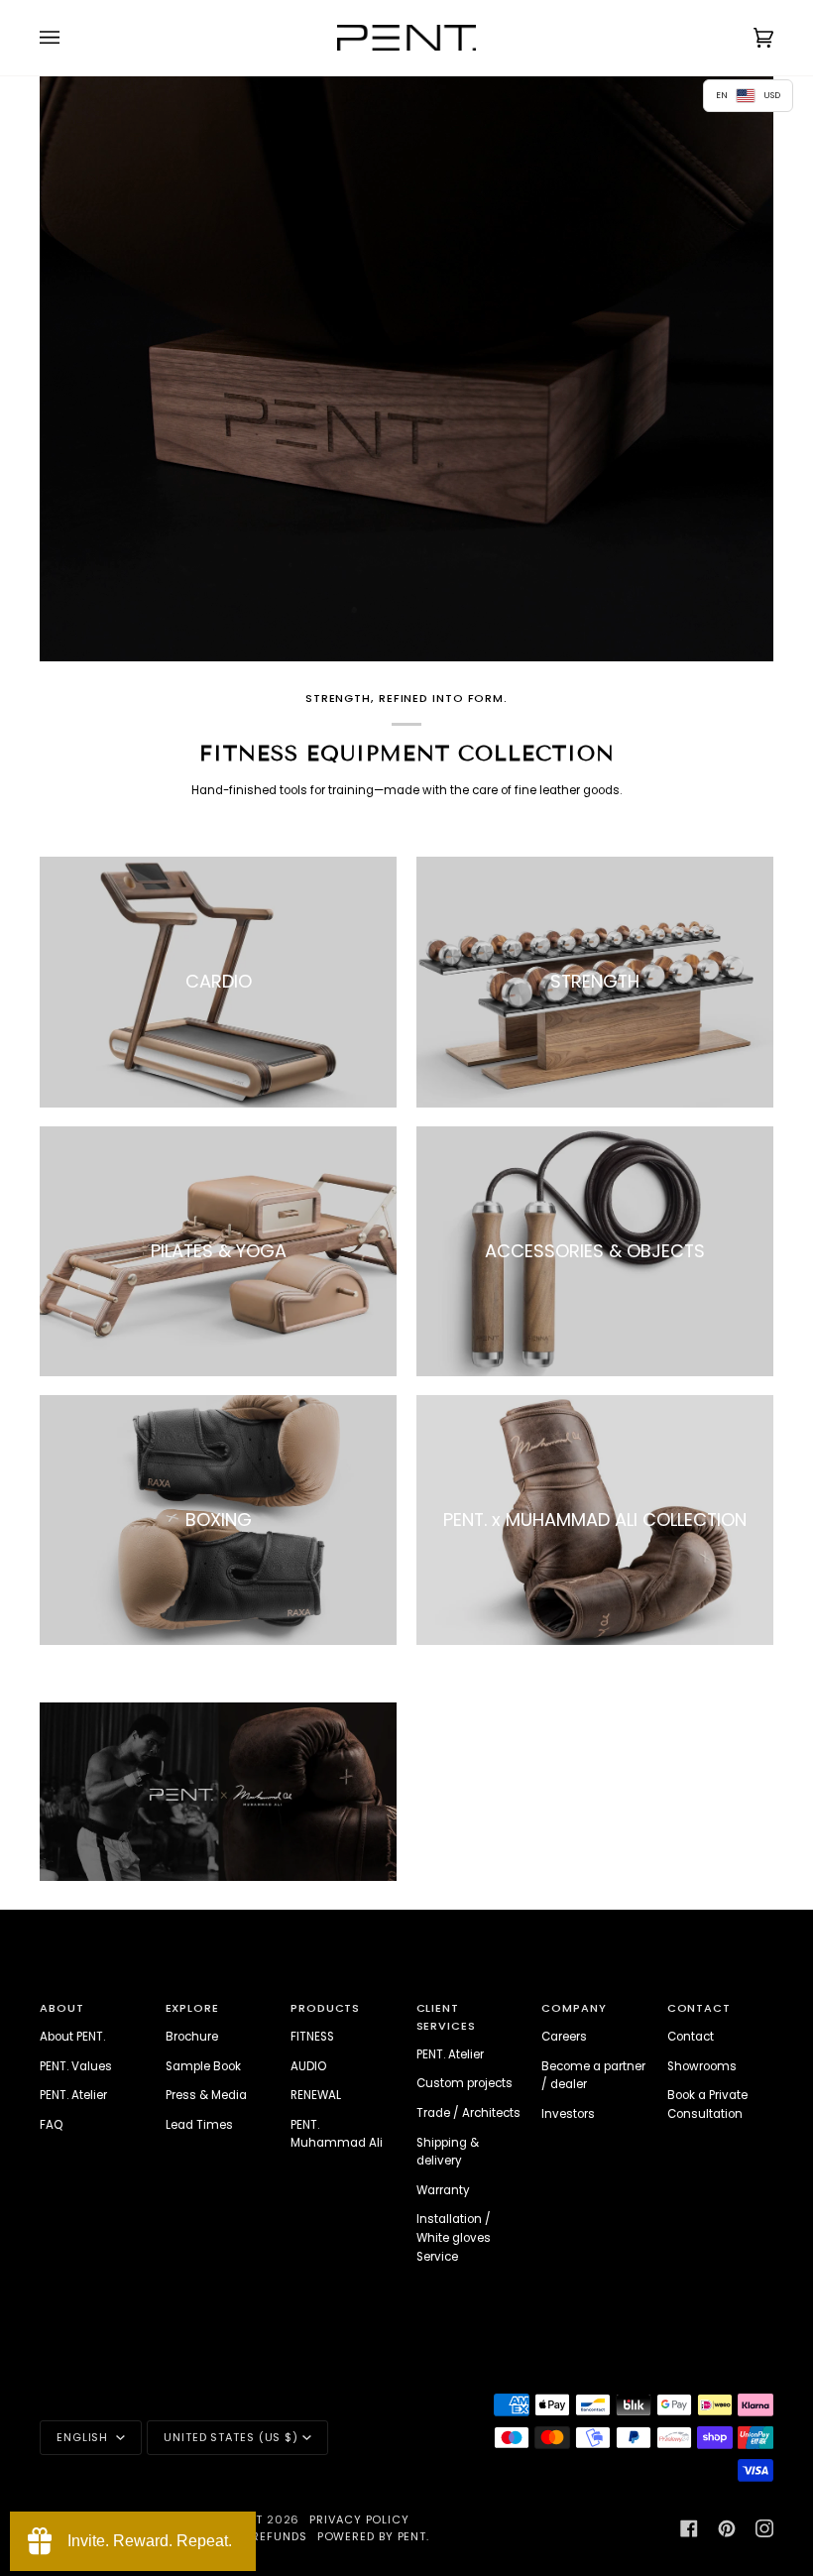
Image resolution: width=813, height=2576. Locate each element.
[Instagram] (764, 2528)
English (84, 2437)
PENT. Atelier (73, 2095)
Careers (564, 2037)
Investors (568, 2114)
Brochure (192, 2037)
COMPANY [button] (574, 2008)
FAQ (51, 2125)
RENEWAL (316, 2095)
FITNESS (312, 2037)
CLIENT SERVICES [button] (446, 2017)
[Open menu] (69, 38)
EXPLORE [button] (192, 2008)
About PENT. (72, 2037)
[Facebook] (689, 2528)
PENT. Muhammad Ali (337, 2134)
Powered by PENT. (373, 2536)
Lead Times (199, 2125)
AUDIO (308, 2066)
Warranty (443, 2190)
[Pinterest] (727, 2528)
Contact (691, 2037)
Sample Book (203, 2066)
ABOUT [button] (62, 2008)
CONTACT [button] (699, 2008)
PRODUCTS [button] (325, 2008)
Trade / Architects (468, 2113)
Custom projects (465, 2083)
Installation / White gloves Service (454, 2237)
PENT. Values (76, 2066)
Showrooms (702, 2066)
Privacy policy (359, 2519)
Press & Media (206, 2095)
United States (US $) (231, 2437)
